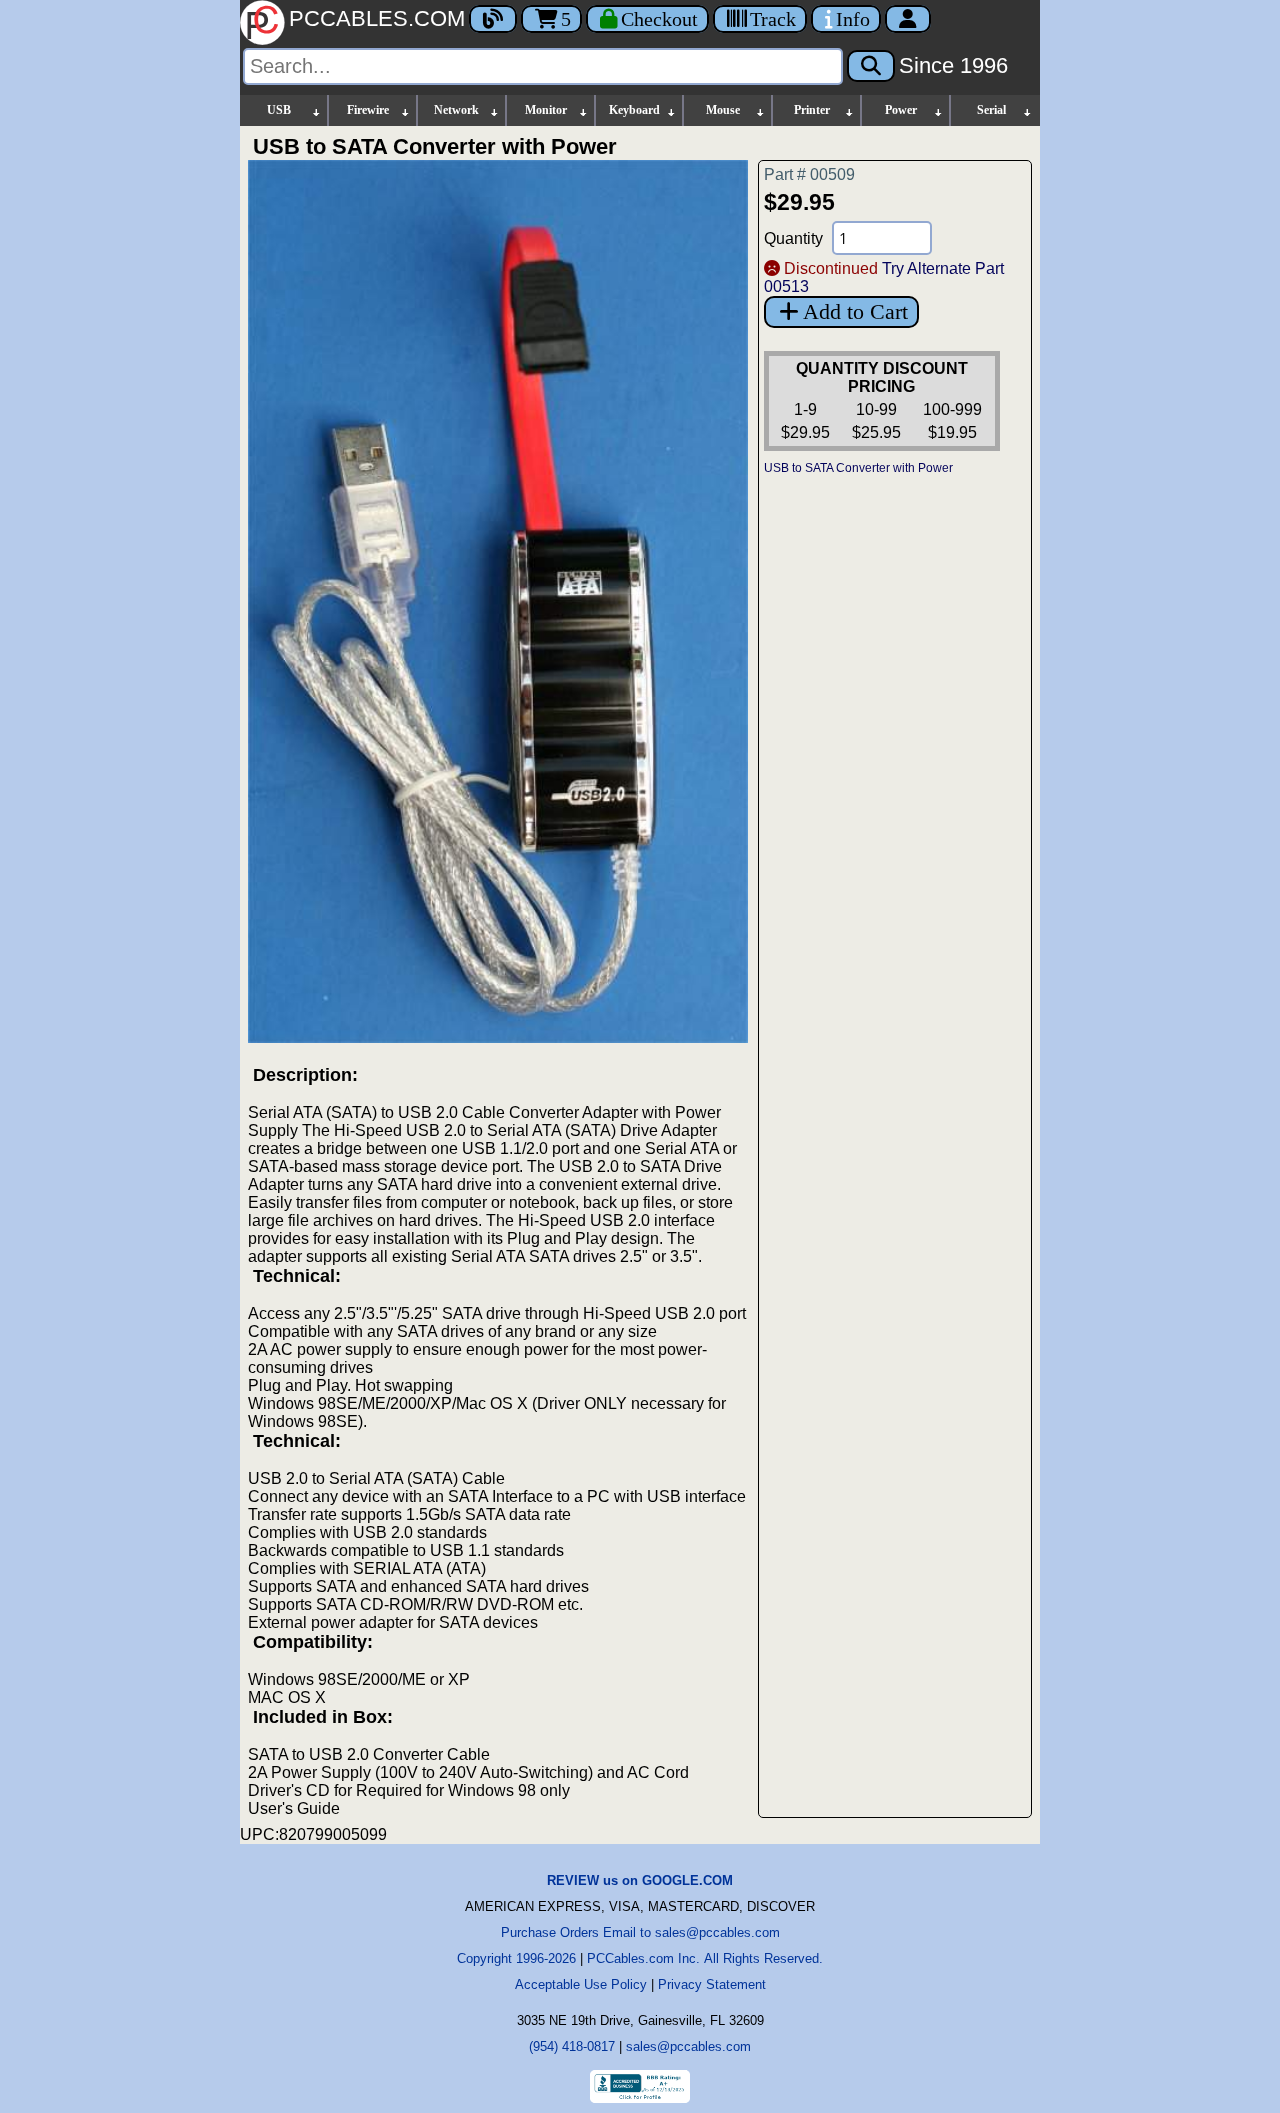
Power (901, 110)
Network (456, 110)
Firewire (368, 110)
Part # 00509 (809, 174)
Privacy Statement (712, 1984)
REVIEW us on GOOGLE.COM (640, 1880)
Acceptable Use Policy (581, 1984)
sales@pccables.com (688, 2046)
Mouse (723, 110)
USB (279, 110)
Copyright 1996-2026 (516, 1958)
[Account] (908, 19)
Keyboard (634, 110)
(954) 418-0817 (572, 2046)
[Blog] (493, 19)
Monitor (546, 110)
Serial (991, 110)
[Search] (871, 66)
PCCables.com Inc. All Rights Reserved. (705, 1958)
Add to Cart (855, 311)
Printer (812, 110)
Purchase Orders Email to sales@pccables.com (640, 1932)
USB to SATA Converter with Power (858, 468)
